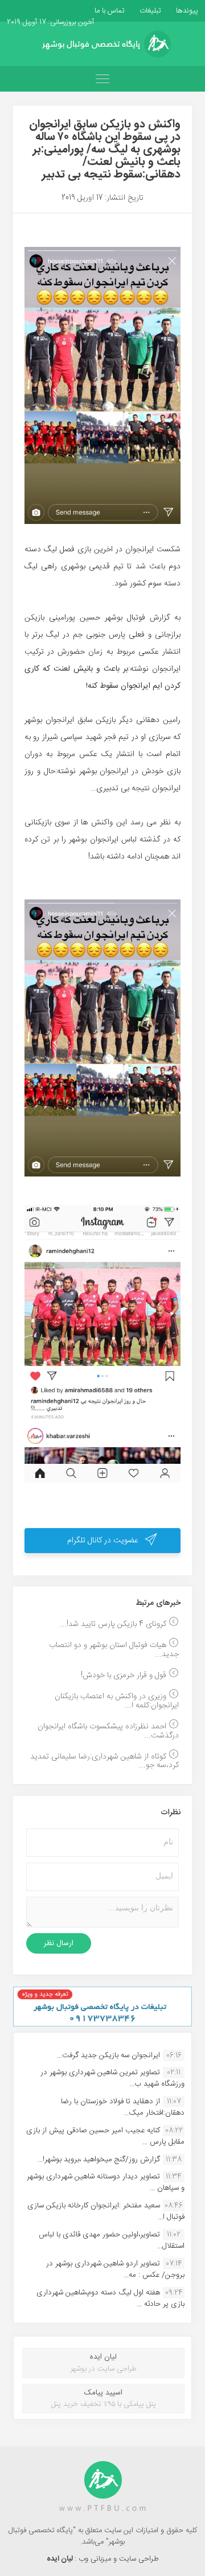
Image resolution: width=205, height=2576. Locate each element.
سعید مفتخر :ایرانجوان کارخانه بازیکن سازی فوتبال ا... (106, 2211)
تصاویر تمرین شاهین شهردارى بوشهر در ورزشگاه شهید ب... (112, 2078)
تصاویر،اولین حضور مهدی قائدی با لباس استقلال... (112, 2240)
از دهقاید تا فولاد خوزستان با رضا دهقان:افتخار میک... (123, 2107)
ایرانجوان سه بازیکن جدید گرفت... (108, 2055)
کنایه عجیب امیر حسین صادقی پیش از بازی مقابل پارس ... (105, 2136)
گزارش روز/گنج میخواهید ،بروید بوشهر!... (99, 2160)
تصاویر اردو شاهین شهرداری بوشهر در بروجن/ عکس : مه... (115, 2269)
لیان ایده (61, 2559)
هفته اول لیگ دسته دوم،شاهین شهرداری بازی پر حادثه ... (110, 2298)
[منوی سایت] (102, 79)
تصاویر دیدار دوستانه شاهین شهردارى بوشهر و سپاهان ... (106, 2182)
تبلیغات (149, 11)
